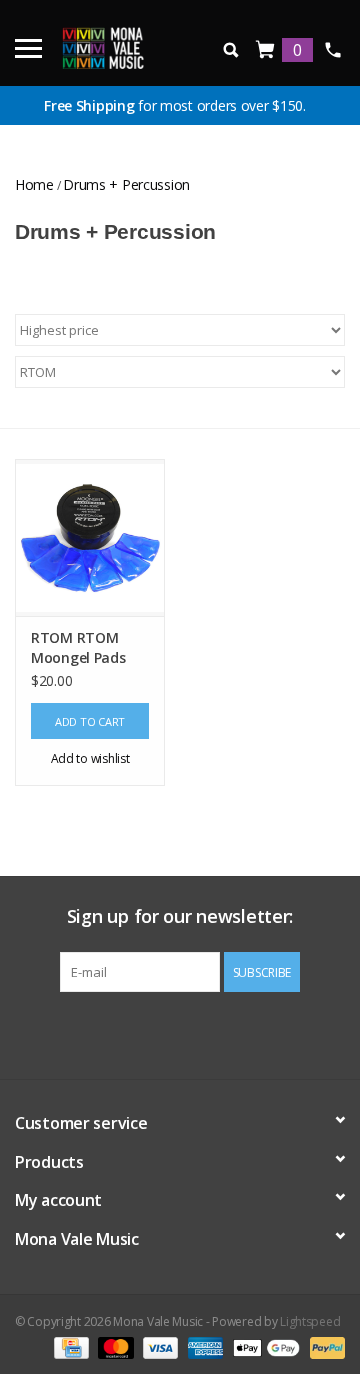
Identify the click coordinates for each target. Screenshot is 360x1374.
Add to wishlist (90, 758)
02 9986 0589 (332, 50)
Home (34, 184)
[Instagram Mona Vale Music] (198, 1033)
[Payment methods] (69, 1346)
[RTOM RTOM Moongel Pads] (90, 537)
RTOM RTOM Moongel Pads (78, 647)
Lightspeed (310, 1321)
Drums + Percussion (126, 184)
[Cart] (266, 50)
